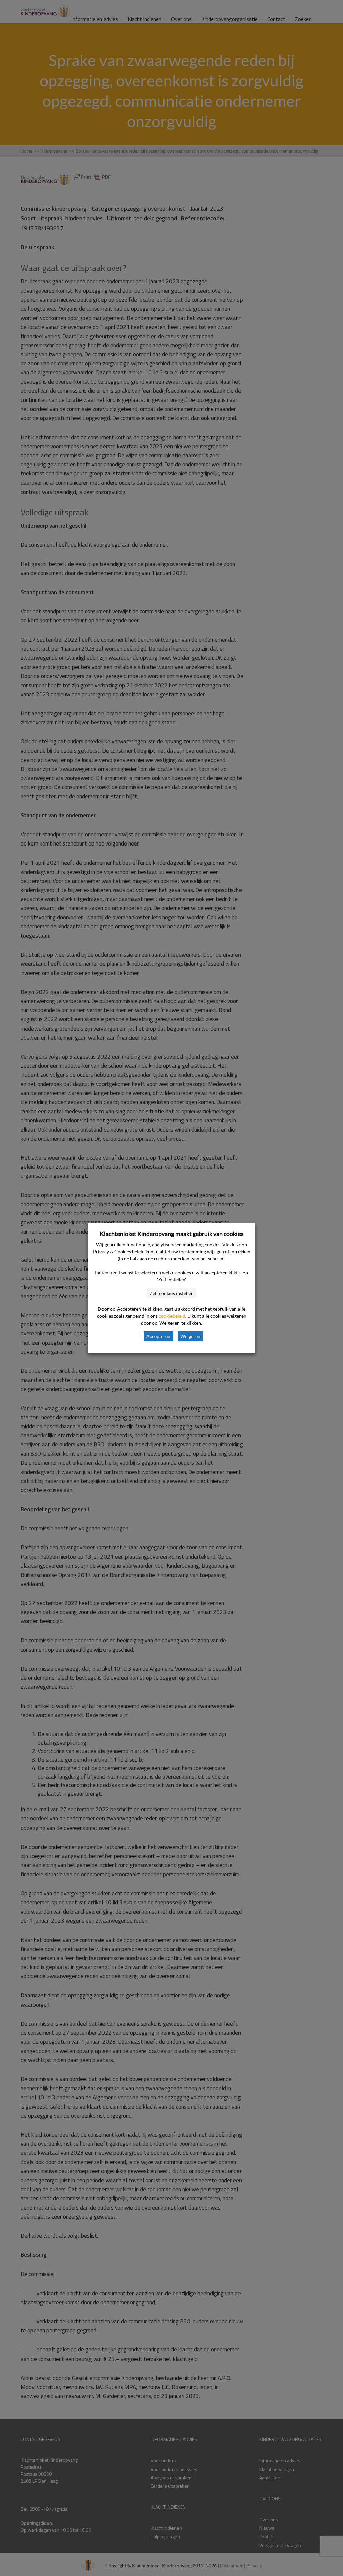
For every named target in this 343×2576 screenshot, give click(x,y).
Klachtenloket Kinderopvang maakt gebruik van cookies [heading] (172, 1234)
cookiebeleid (172, 1316)
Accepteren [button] (158, 1336)
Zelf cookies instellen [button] (172, 1293)
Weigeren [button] (190, 1336)
